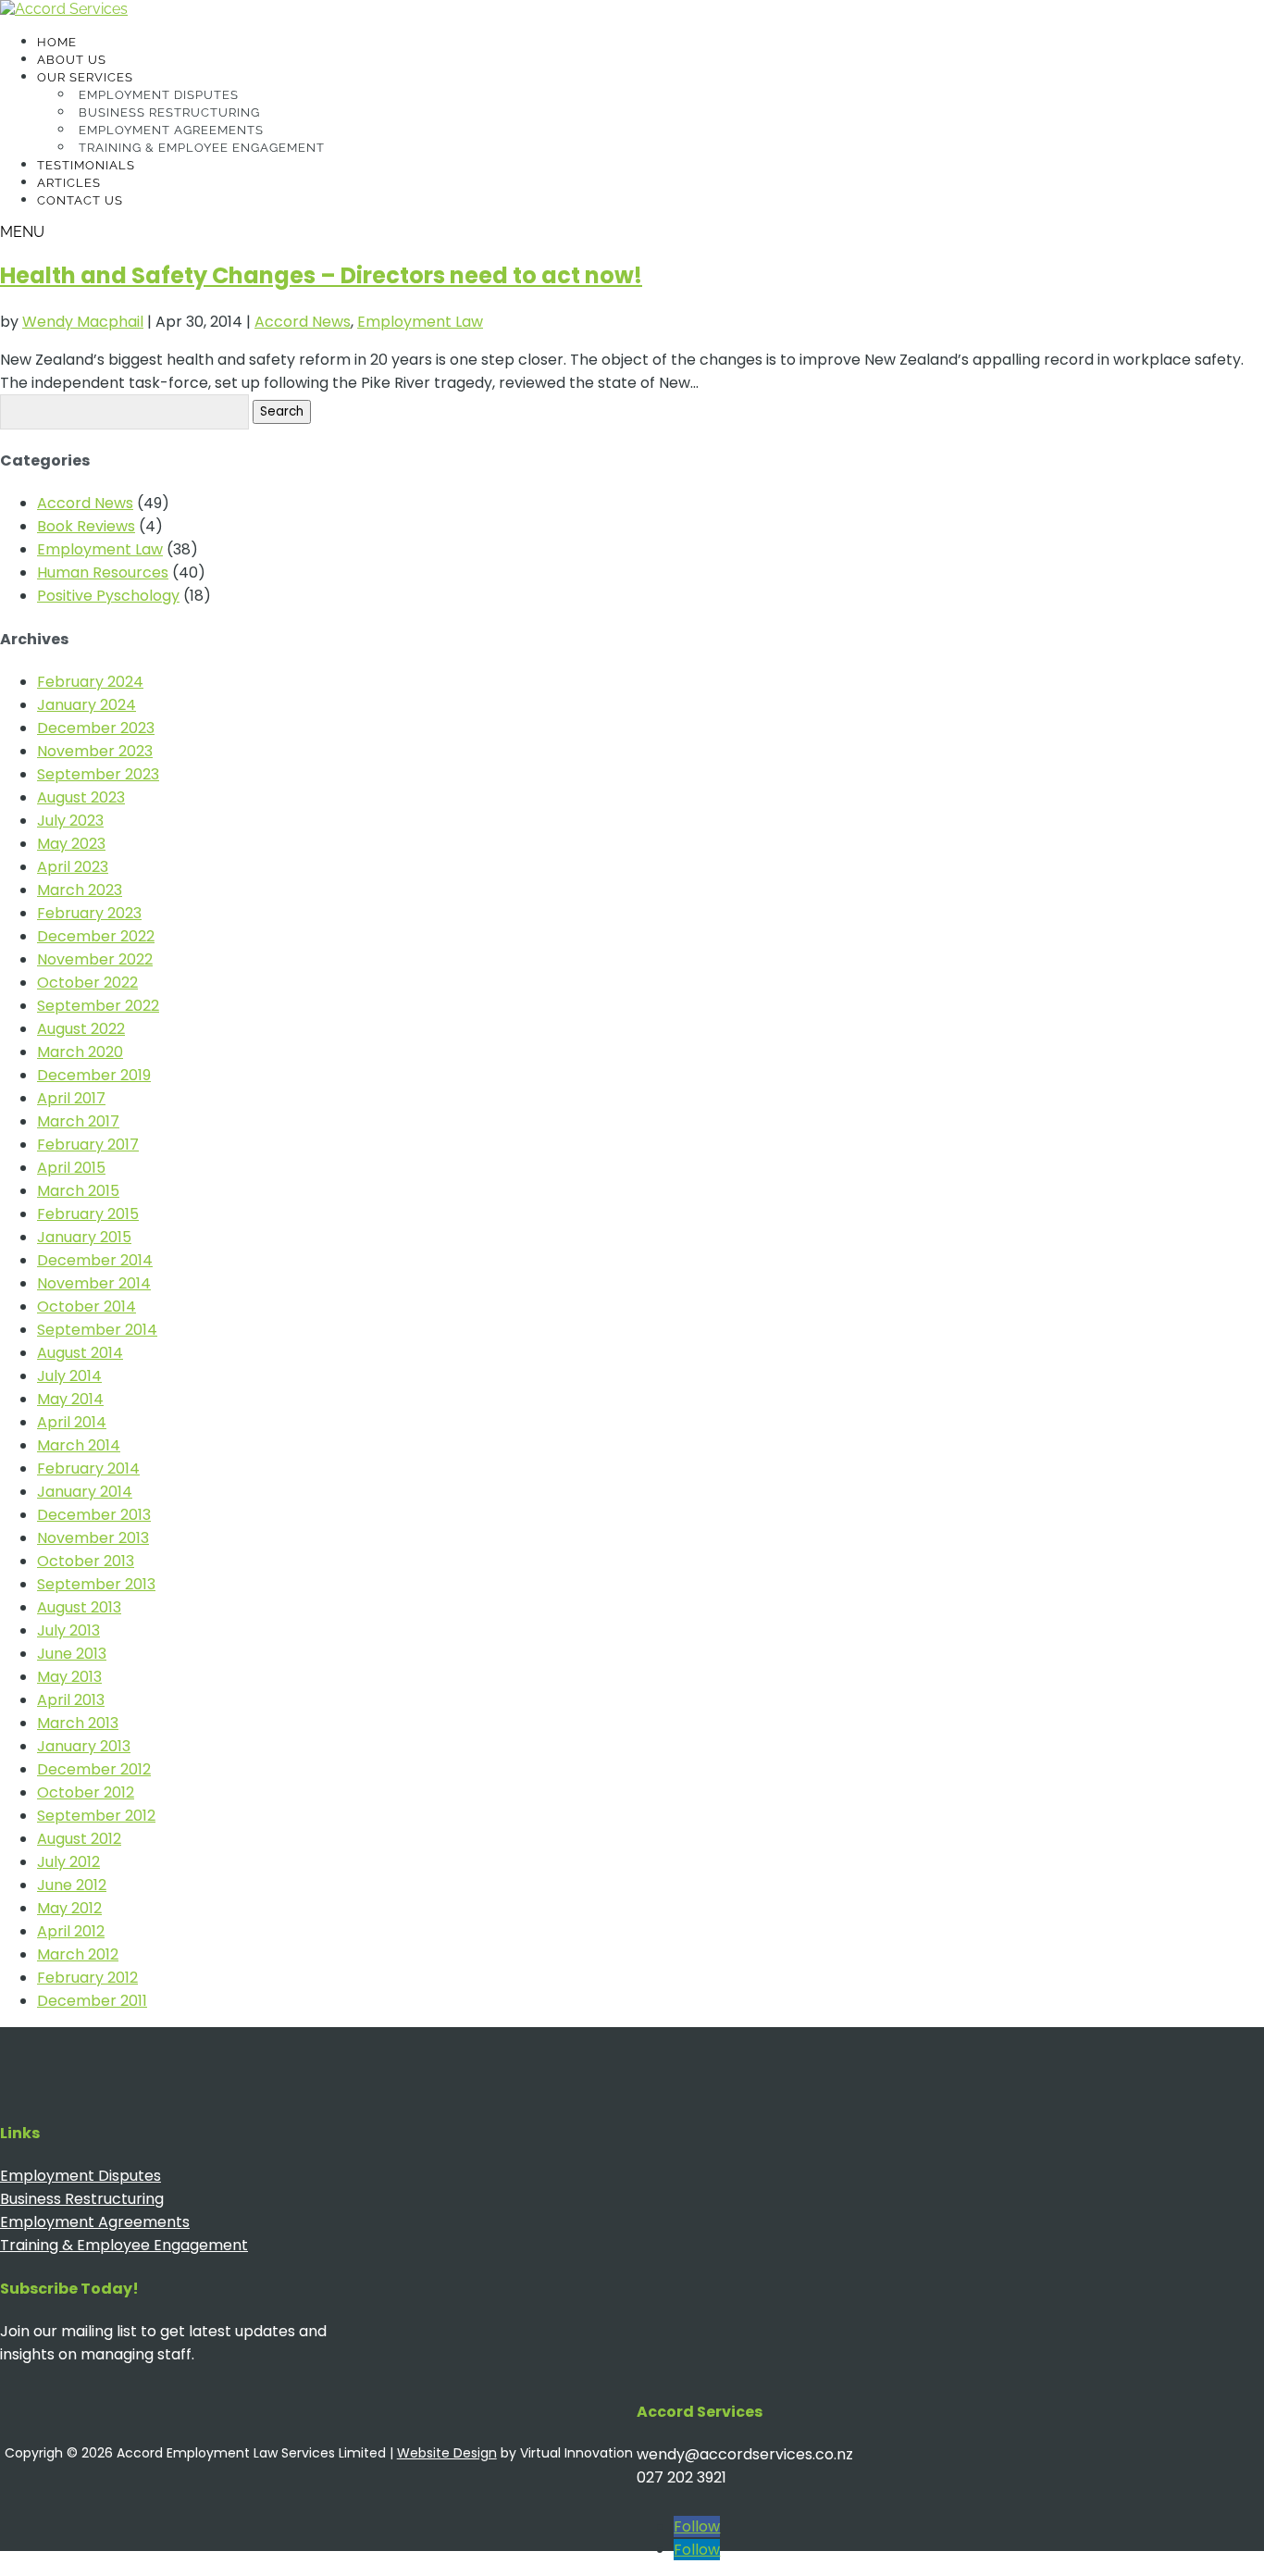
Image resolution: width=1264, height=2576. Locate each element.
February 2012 (87, 1978)
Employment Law (420, 322)
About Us (72, 60)
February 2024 (90, 682)
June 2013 (72, 1654)
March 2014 (79, 1445)
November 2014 (94, 1283)
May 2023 (71, 844)
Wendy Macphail (83, 322)
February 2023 (89, 913)
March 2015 (78, 1191)
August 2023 (81, 797)
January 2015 (84, 1237)
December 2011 (92, 2001)
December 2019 (94, 1075)
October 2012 (86, 1792)
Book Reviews (86, 526)
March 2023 (80, 890)
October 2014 (87, 1307)
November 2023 (95, 751)
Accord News (303, 322)
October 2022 (87, 983)
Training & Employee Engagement (202, 148)
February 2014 (88, 1468)
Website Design (447, 2453)
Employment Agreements (171, 130)
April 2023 (73, 867)
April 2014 (72, 1422)
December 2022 (96, 936)
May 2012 (69, 1908)
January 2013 (84, 1746)
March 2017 (78, 1121)
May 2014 (70, 1399)
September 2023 (98, 774)
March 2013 (78, 1723)
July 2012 (68, 1862)
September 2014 (97, 1330)
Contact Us (80, 200)
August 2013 (79, 1607)
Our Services (85, 77)
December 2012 (94, 1769)
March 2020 (80, 1052)
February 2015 (88, 1214)
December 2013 (94, 1515)
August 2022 (81, 1029)
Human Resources (103, 572)
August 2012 (79, 1839)
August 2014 (80, 1353)
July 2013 (68, 1630)
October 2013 (86, 1561)
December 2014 (95, 1260)
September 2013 (96, 1584)
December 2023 (96, 728)
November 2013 (93, 1538)
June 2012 (72, 1885)
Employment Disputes (159, 95)
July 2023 (70, 821)
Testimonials (86, 165)
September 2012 (96, 1816)
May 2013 (69, 1677)
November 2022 (95, 959)
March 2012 (78, 1954)
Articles (69, 183)
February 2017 (88, 1145)
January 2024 (87, 705)
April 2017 (71, 1098)
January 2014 (85, 1492)
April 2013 (71, 1700)
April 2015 (71, 1168)
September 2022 (98, 1006)
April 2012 (71, 1931)
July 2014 (69, 1376)
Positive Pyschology (108, 596)
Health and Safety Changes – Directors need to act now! (321, 275)
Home (57, 42)
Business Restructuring (169, 112)
